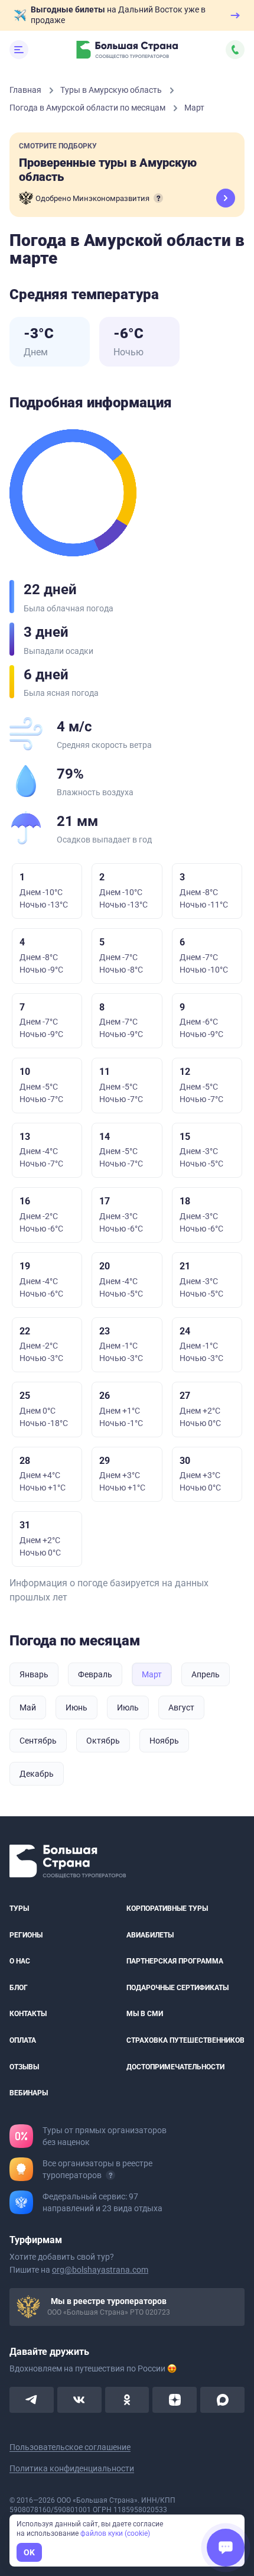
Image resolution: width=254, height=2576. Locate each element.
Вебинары (29, 2094)
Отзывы (24, 2067)
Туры (19, 1908)
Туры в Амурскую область (112, 90)
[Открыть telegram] (32, 2400)
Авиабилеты (150, 1935)
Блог (19, 1988)
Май (28, 1707)
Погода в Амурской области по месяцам (88, 108)
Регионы (26, 1935)
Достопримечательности (175, 2067)
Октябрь (103, 1741)
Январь (34, 1674)
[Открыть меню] (19, 50)
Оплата (23, 2040)
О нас (20, 1962)
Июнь (76, 1707)
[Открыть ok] (127, 2400)
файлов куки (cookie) (115, 2533)
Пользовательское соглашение (70, 2447)
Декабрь (37, 1774)
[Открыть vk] (79, 2400)
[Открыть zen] (175, 2400)
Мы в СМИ (145, 2014)
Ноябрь (164, 1741)
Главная (26, 90)
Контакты (28, 2014)
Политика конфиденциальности (72, 2468)
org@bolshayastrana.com (100, 2270)
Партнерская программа (175, 1962)
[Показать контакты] (235, 50)
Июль (128, 1707)
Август (181, 1707)
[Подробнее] (158, 198)
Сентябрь (38, 1741)
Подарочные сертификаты (178, 1988)
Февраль (95, 1674)
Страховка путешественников (185, 2040)
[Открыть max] (222, 2400)
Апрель (206, 1674)
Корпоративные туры (167, 1908)
